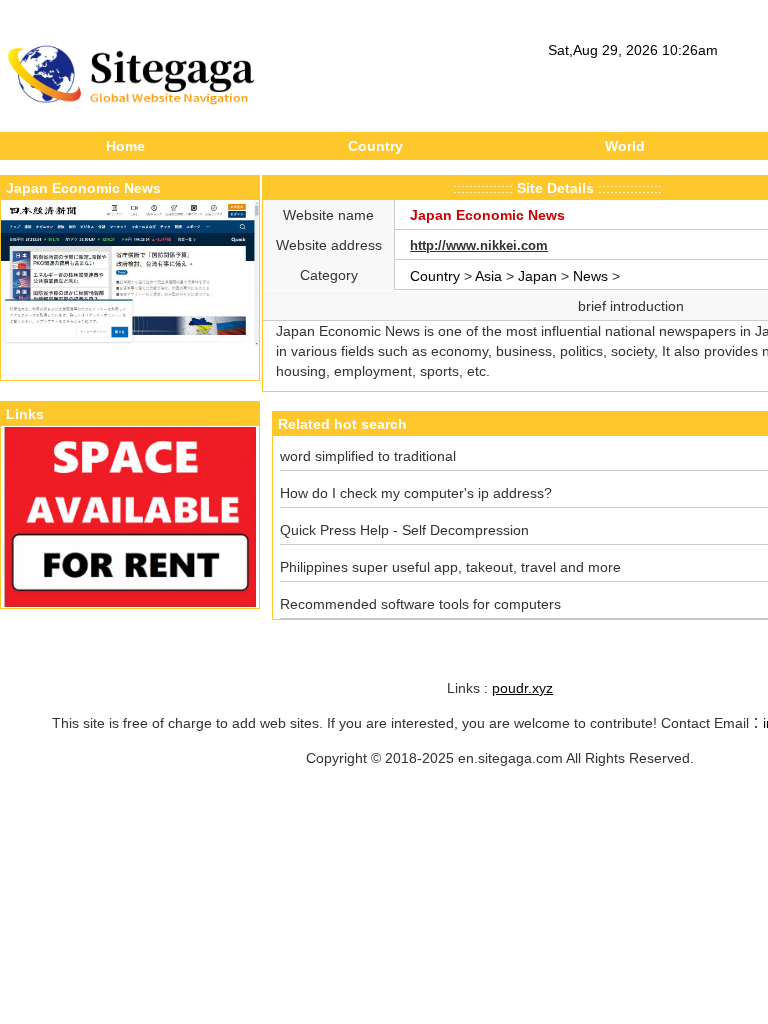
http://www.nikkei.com (479, 245)
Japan (537, 276)
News (590, 276)
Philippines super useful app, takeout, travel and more (450, 567)
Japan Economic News (487, 215)
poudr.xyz (522, 688)
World (625, 146)
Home (125, 146)
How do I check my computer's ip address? (416, 493)
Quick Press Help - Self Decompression (404, 530)
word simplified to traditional (368, 456)
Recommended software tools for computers (420, 604)
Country (375, 146)
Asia (488, 276)
